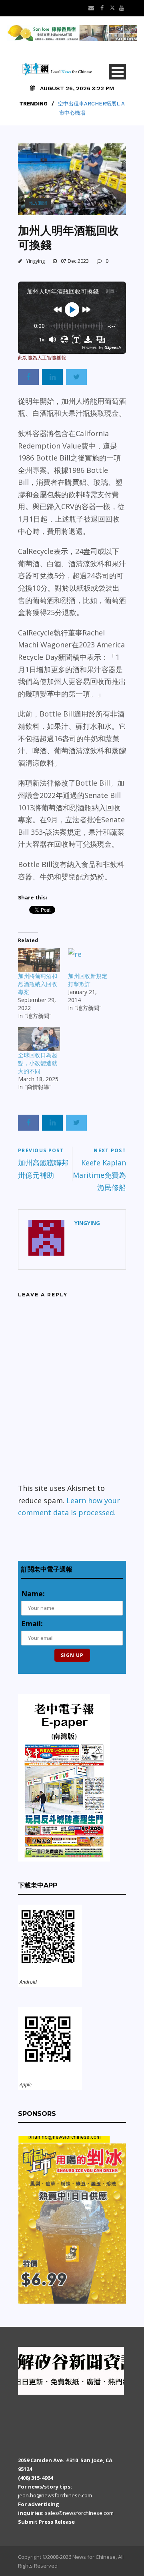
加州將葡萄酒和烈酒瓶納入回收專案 (38, 984)
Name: (33, 1594)
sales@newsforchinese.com (79, 2513)
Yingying (35, 261)
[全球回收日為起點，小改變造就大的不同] (39, 1039)
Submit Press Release (46, 2522)
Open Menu (117, 72)
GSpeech (113, 347)
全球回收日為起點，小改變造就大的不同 (38, 1063)
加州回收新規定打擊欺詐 (88, 980)
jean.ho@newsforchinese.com (55, 2495)
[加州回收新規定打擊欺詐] (89, 960)
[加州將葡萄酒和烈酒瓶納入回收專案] (39, 960)
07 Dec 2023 (75, 261)
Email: (32, 1623)
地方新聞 (38, 203)
